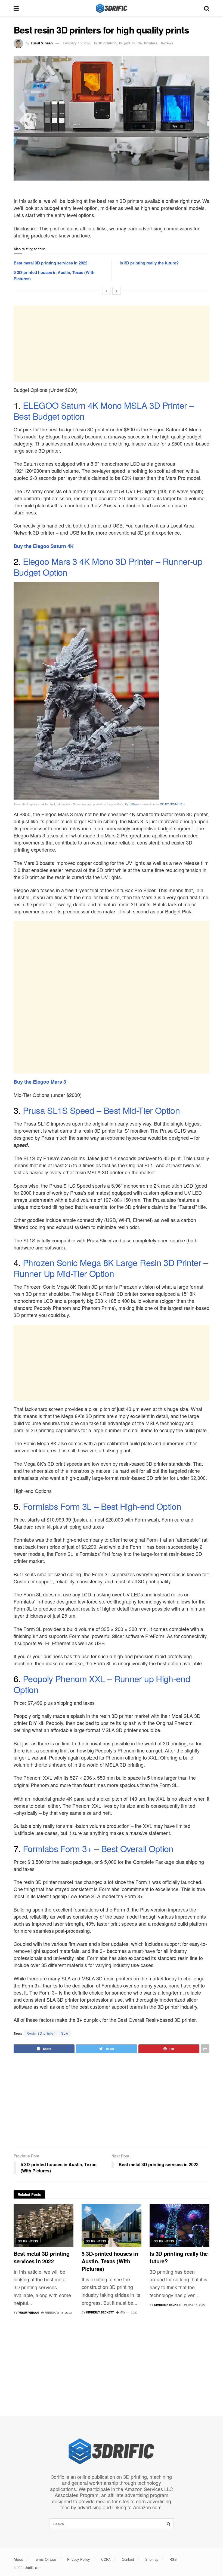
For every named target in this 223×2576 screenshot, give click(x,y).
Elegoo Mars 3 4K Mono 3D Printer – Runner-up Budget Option (108, 566)
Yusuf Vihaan (42, 43)
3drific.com (33, 2567)
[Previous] (107, 291)
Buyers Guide (130, 43)
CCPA (106, 2559)
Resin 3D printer (41, 2033)
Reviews (166, 43)
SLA (65, 2033)
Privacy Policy (79, 2559)
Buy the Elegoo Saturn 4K (44, 546)
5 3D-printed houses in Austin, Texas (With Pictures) (110, 2261)
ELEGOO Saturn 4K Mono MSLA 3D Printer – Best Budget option (104, 410)
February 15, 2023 (77, 43)
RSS (173, 2559)
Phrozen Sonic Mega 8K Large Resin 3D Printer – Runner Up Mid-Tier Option (111, 1268)
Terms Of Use (45, 2559)
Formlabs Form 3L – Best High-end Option (102, 1506)
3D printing (107, 43)
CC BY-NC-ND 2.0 (172, 804)
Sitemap (152, 2559)
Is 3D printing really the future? (149, 263)
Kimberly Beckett (100, 2312)
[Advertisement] (112, 344)
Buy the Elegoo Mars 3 (40, 1082)
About (18, 2559)
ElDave (134, 804)
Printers (151, 43)
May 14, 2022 (128, 2312)
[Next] (116, 291)
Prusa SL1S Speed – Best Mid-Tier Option (101, 1110)
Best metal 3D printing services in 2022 (50, 263)
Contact (128, 2559)
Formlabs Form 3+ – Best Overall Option (98, 1848)
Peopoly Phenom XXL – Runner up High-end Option (102, 1684)
